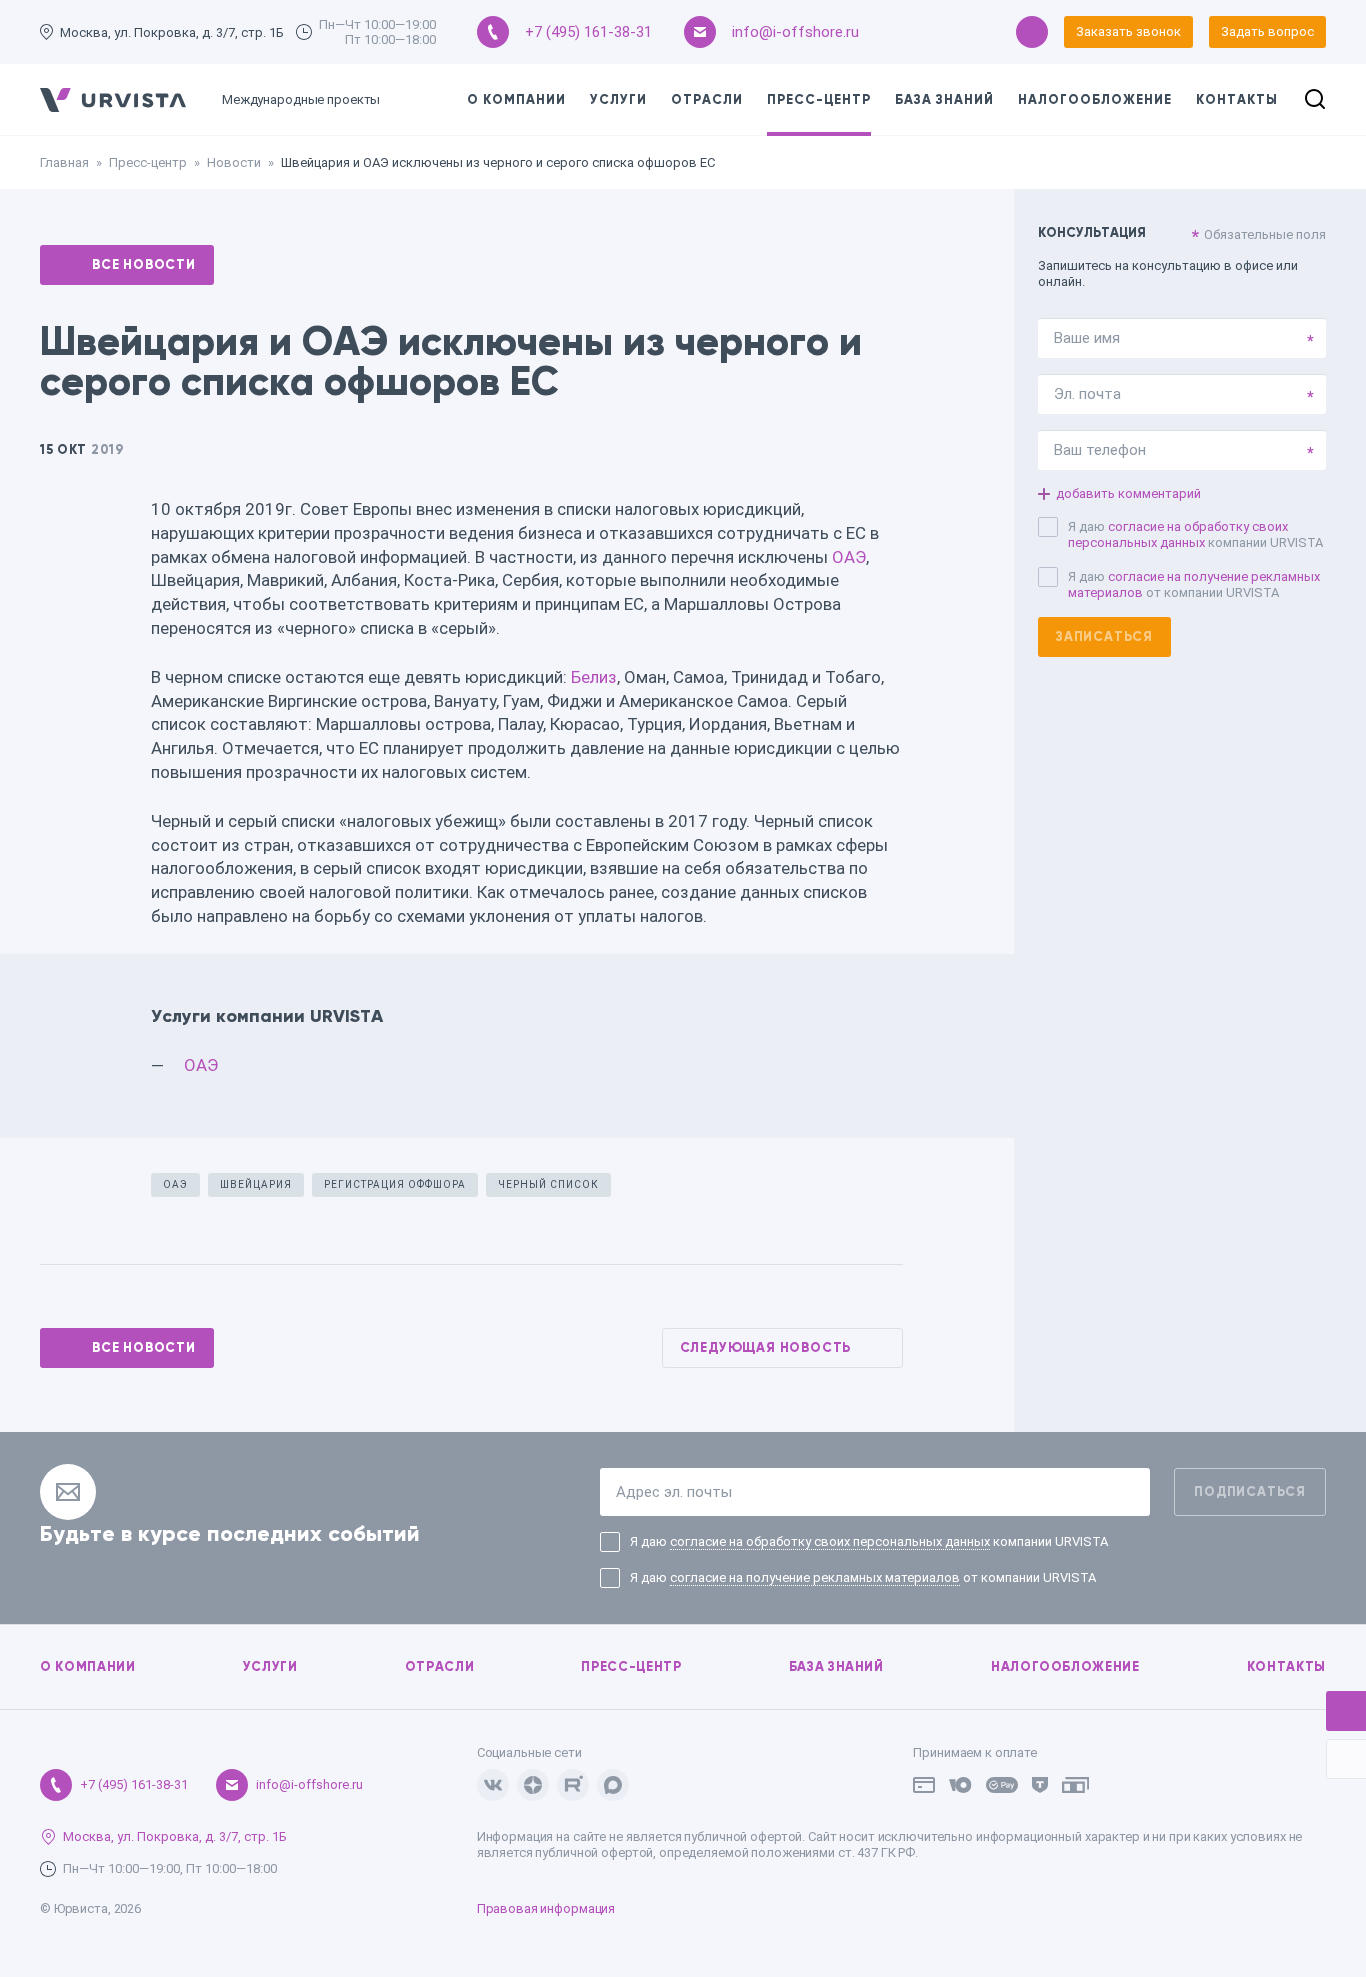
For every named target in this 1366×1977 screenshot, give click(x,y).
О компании (516, 100)
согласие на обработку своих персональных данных (1178, 534)
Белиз (594, 677)
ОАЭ (849, 557)
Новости (234, 162)
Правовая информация (546, 1908)
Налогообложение (1095, 100)
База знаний (944, 100)
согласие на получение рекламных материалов (815, 1577)
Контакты (1237, 100)
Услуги (618, 100)
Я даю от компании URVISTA (1194, 584)
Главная (64, 162)
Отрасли (707, 100)
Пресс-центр (819, 100)
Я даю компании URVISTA (1195, 534)
